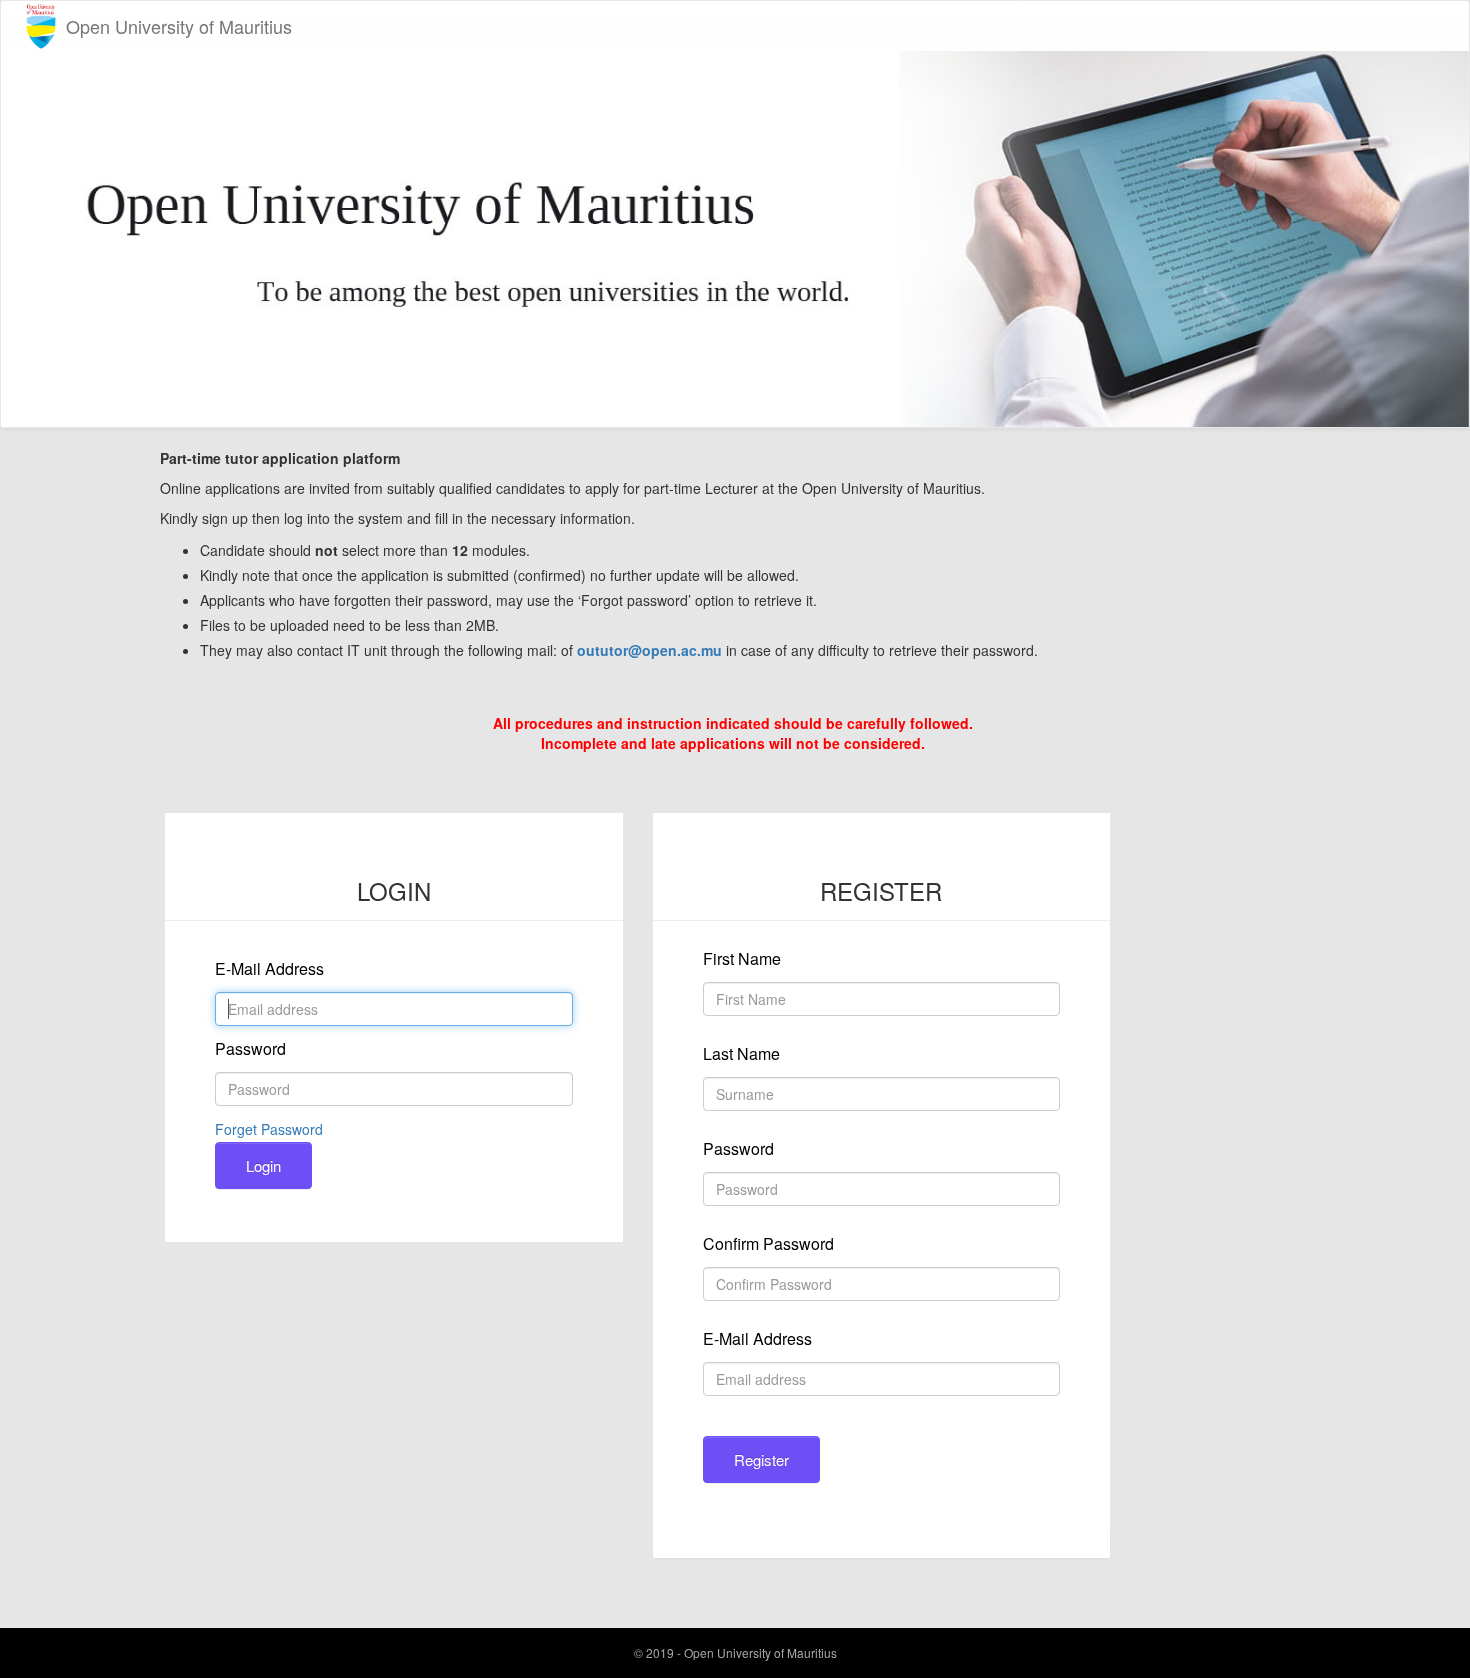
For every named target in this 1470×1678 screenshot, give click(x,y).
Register (761, 1459)
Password (250, 1048)
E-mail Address (757, 1338)
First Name (742, 958)
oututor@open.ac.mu (649, 650)
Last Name (741, 1053)
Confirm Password (768, 1243)
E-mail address (269, 968)
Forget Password (269, 1129)
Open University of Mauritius (179, 26)
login (263, 1165)
